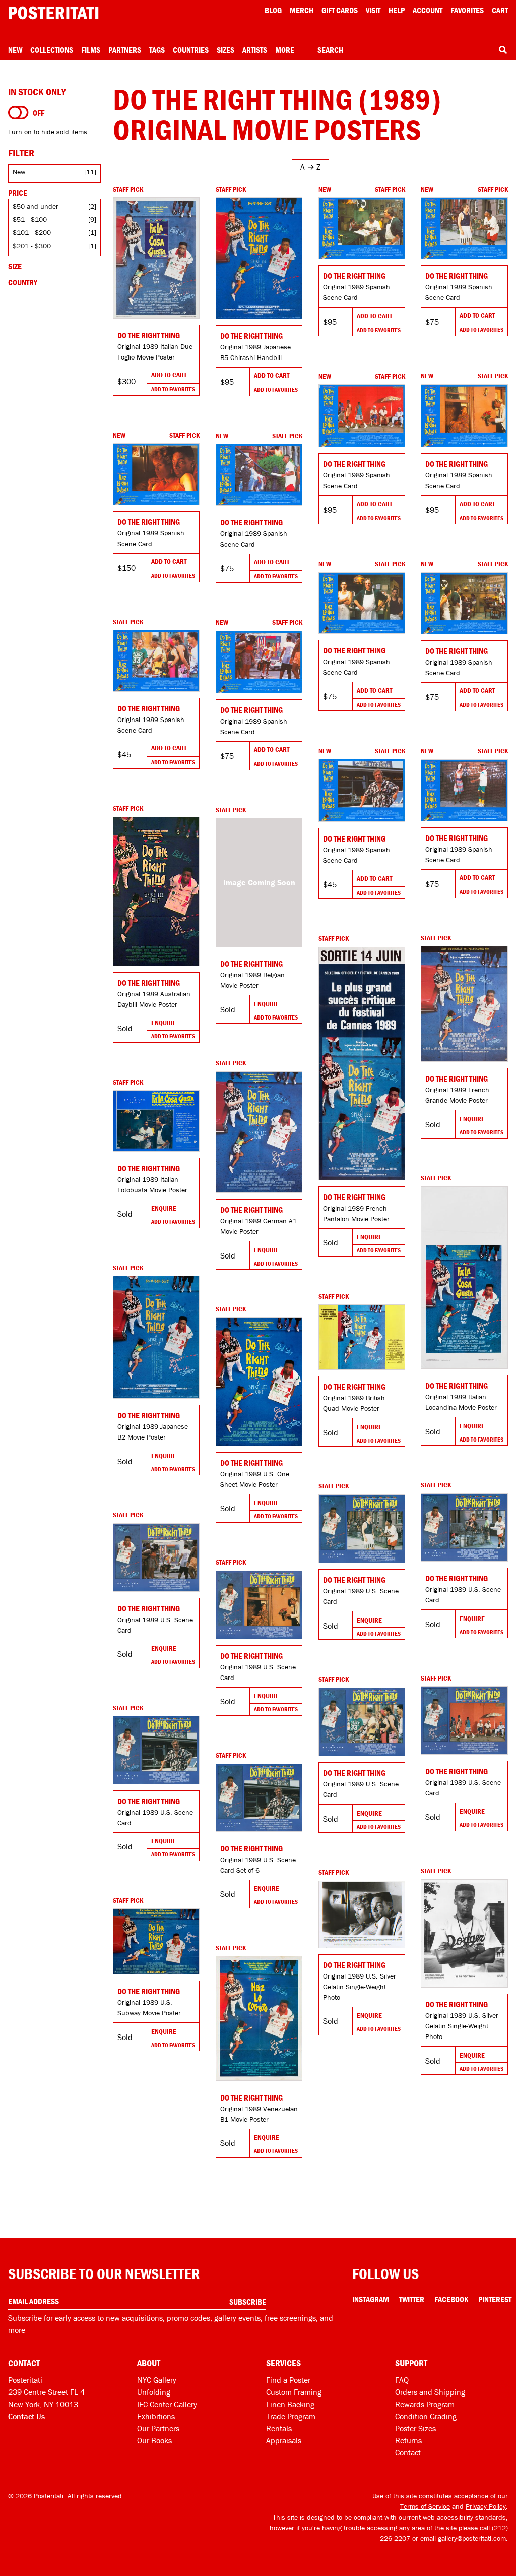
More (285, 50)
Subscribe (248, 2302)
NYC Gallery (157, 2380)
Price (18, 193)
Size (15, 266)
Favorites (467, 10)
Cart (500, 10)
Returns (408, 2440)
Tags (157, 50)
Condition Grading (426, 2416)
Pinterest (495, 2299)
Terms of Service (425, 2506)
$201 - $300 (32, 246)
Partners (125, 50)
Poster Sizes (415, 2428)
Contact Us (26, 2416)
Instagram (371, 2299)
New (15, 50)
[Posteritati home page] (53, 13)
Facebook (451, 2299)
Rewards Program (425, 2404)
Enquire (164, 1023)
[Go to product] (156, 258)
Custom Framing (294, 2392)
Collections (52, 50)
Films (91, 50)
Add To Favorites (173, 389)
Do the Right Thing (149, 335)
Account (428, 10)
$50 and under (36, 206)
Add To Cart (169, 375)
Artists (255, 50)
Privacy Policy (486, 2506)
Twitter (412, 2299)
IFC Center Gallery (167, 2404)
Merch (302, 10)
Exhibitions (156, 2416)
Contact (408, 2452)
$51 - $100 (30, 219)
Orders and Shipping (430, 2392)
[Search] (503, 50)
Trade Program (291, 2416)
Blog (273, 10)
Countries (191, 50)
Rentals (279, 2428)
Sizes (225, 50)
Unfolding (154, 2392)
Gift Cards (340, 10)
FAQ (402, 2380)
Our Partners (158, 2428)
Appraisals (284, 2440)
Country (23, 282)
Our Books (154, 2440)
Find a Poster (288, 2380)
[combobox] (413, 50)
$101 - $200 (32, 232)
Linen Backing (290, 2404)
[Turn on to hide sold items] (18, 113)
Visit (373, 10)
